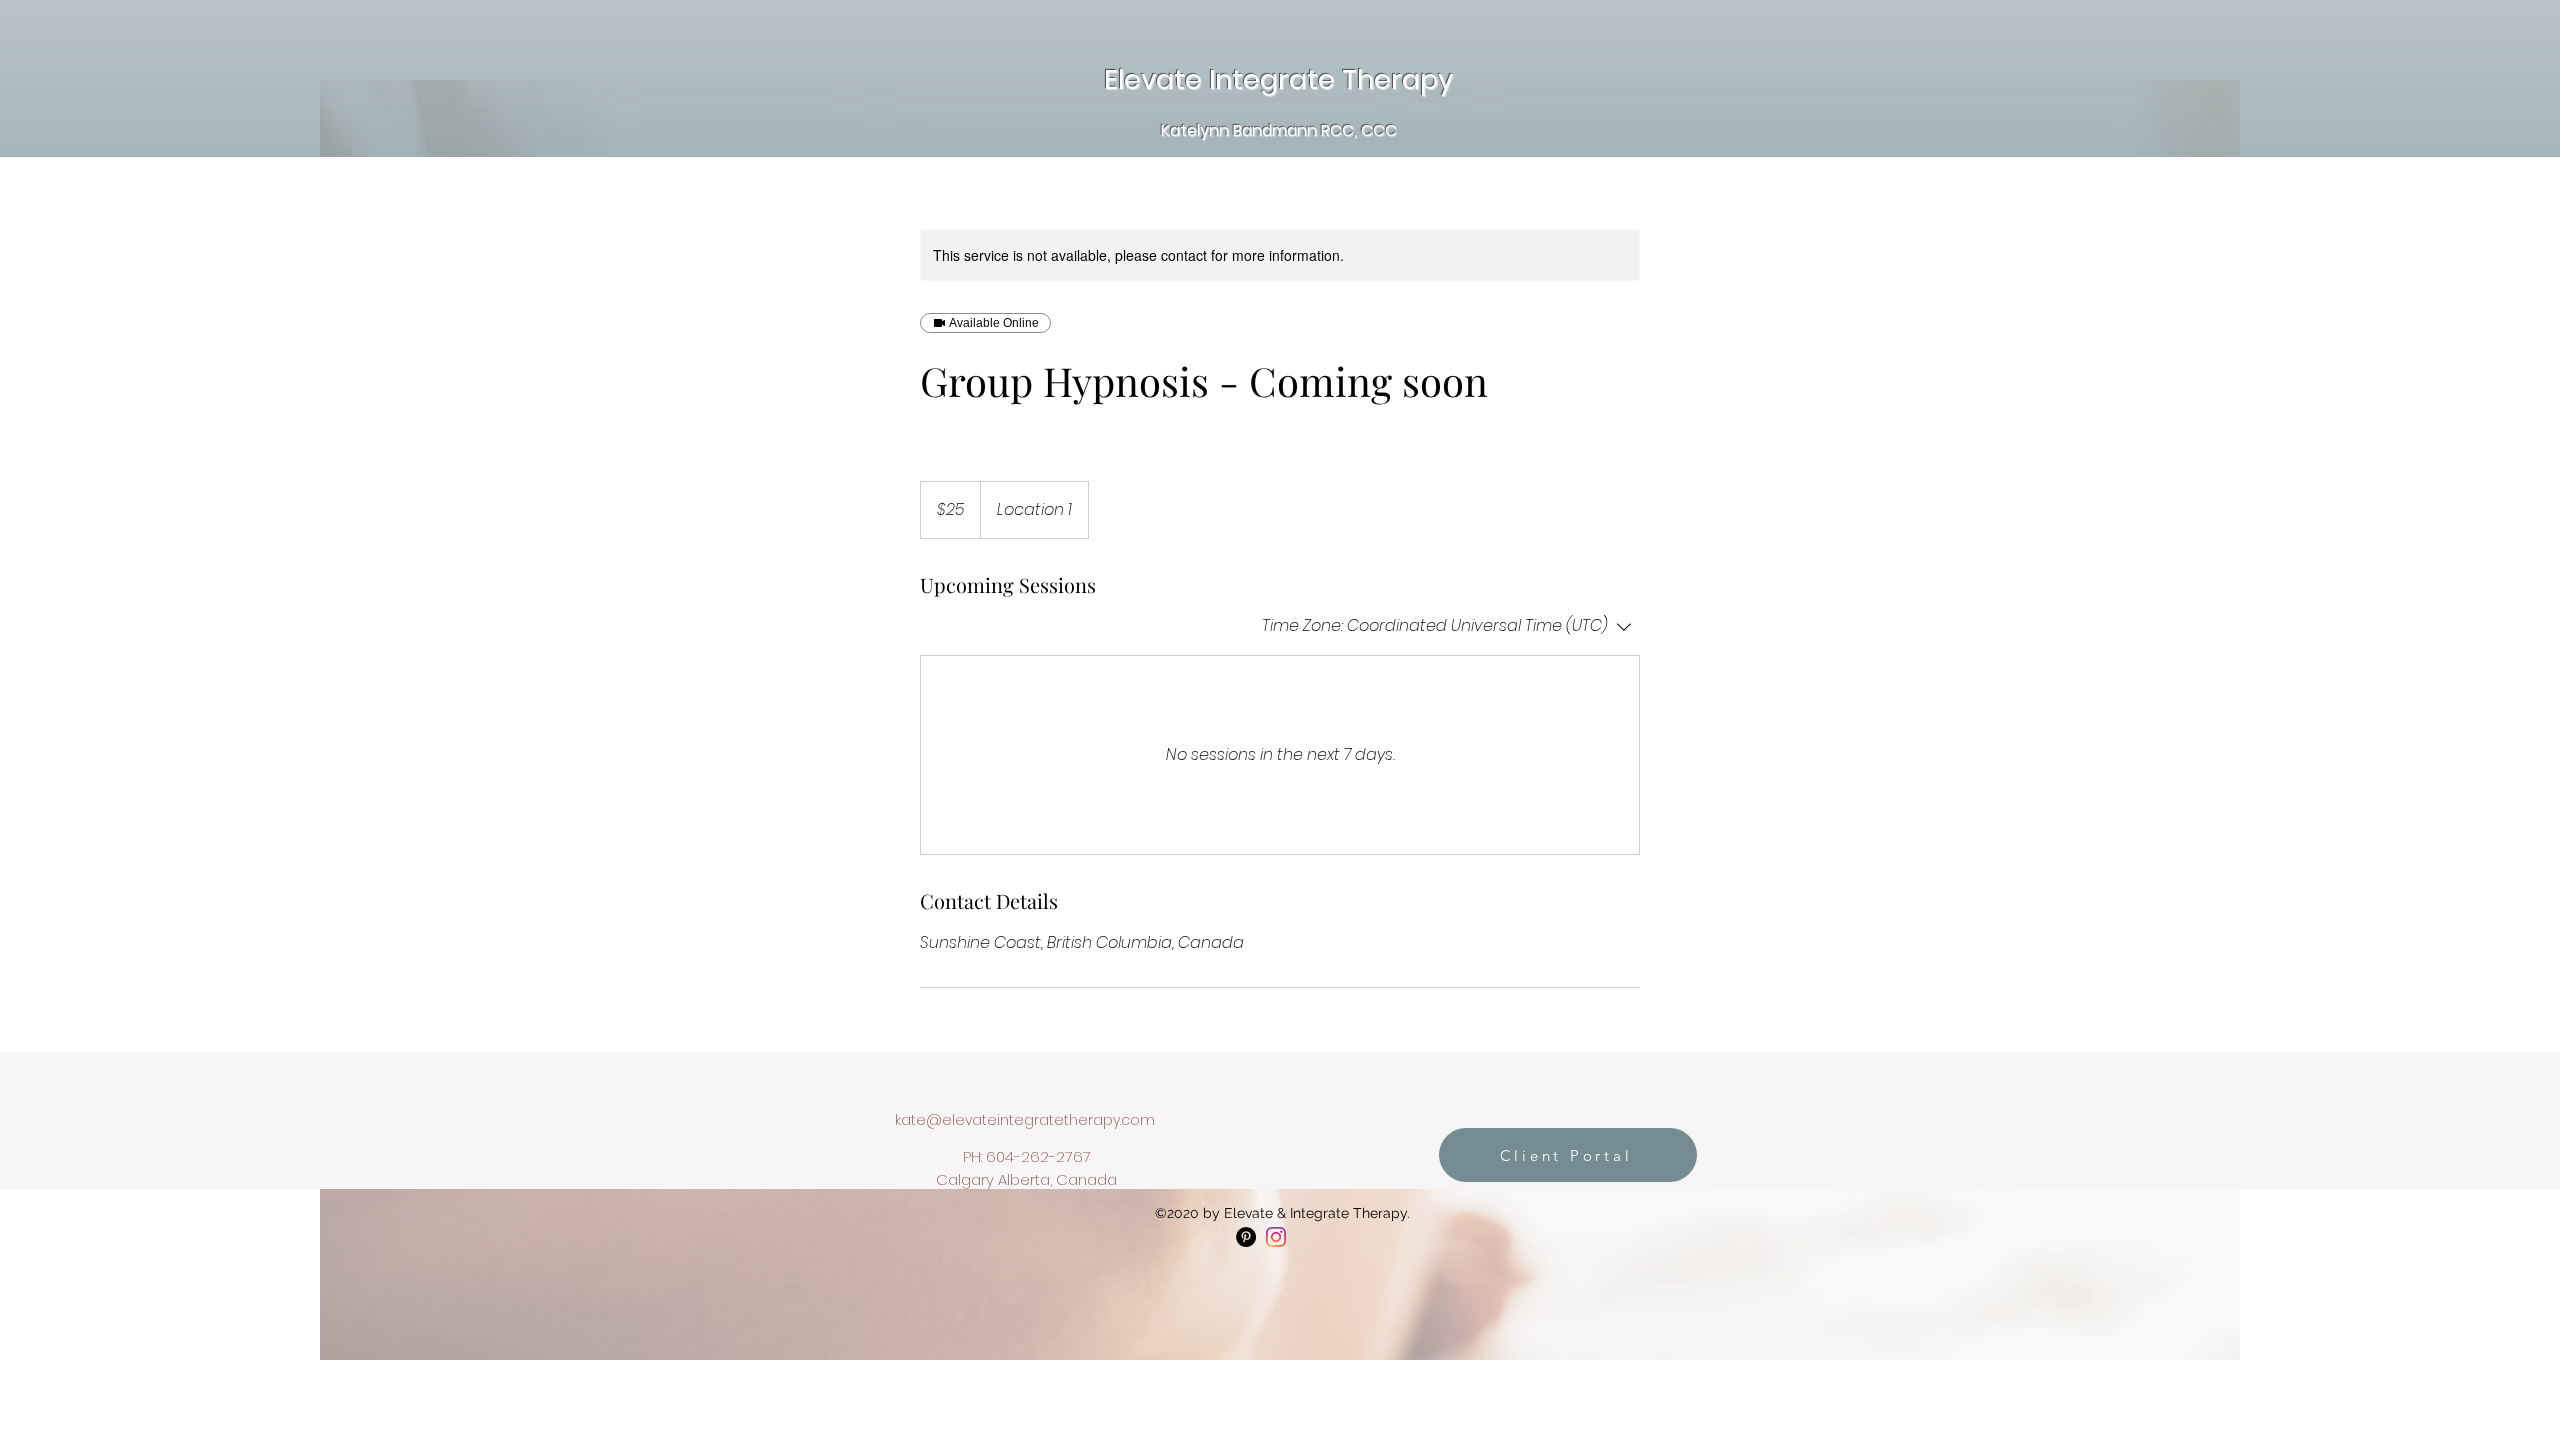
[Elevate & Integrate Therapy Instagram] (1276, 1237)
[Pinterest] (1246, 1237)
